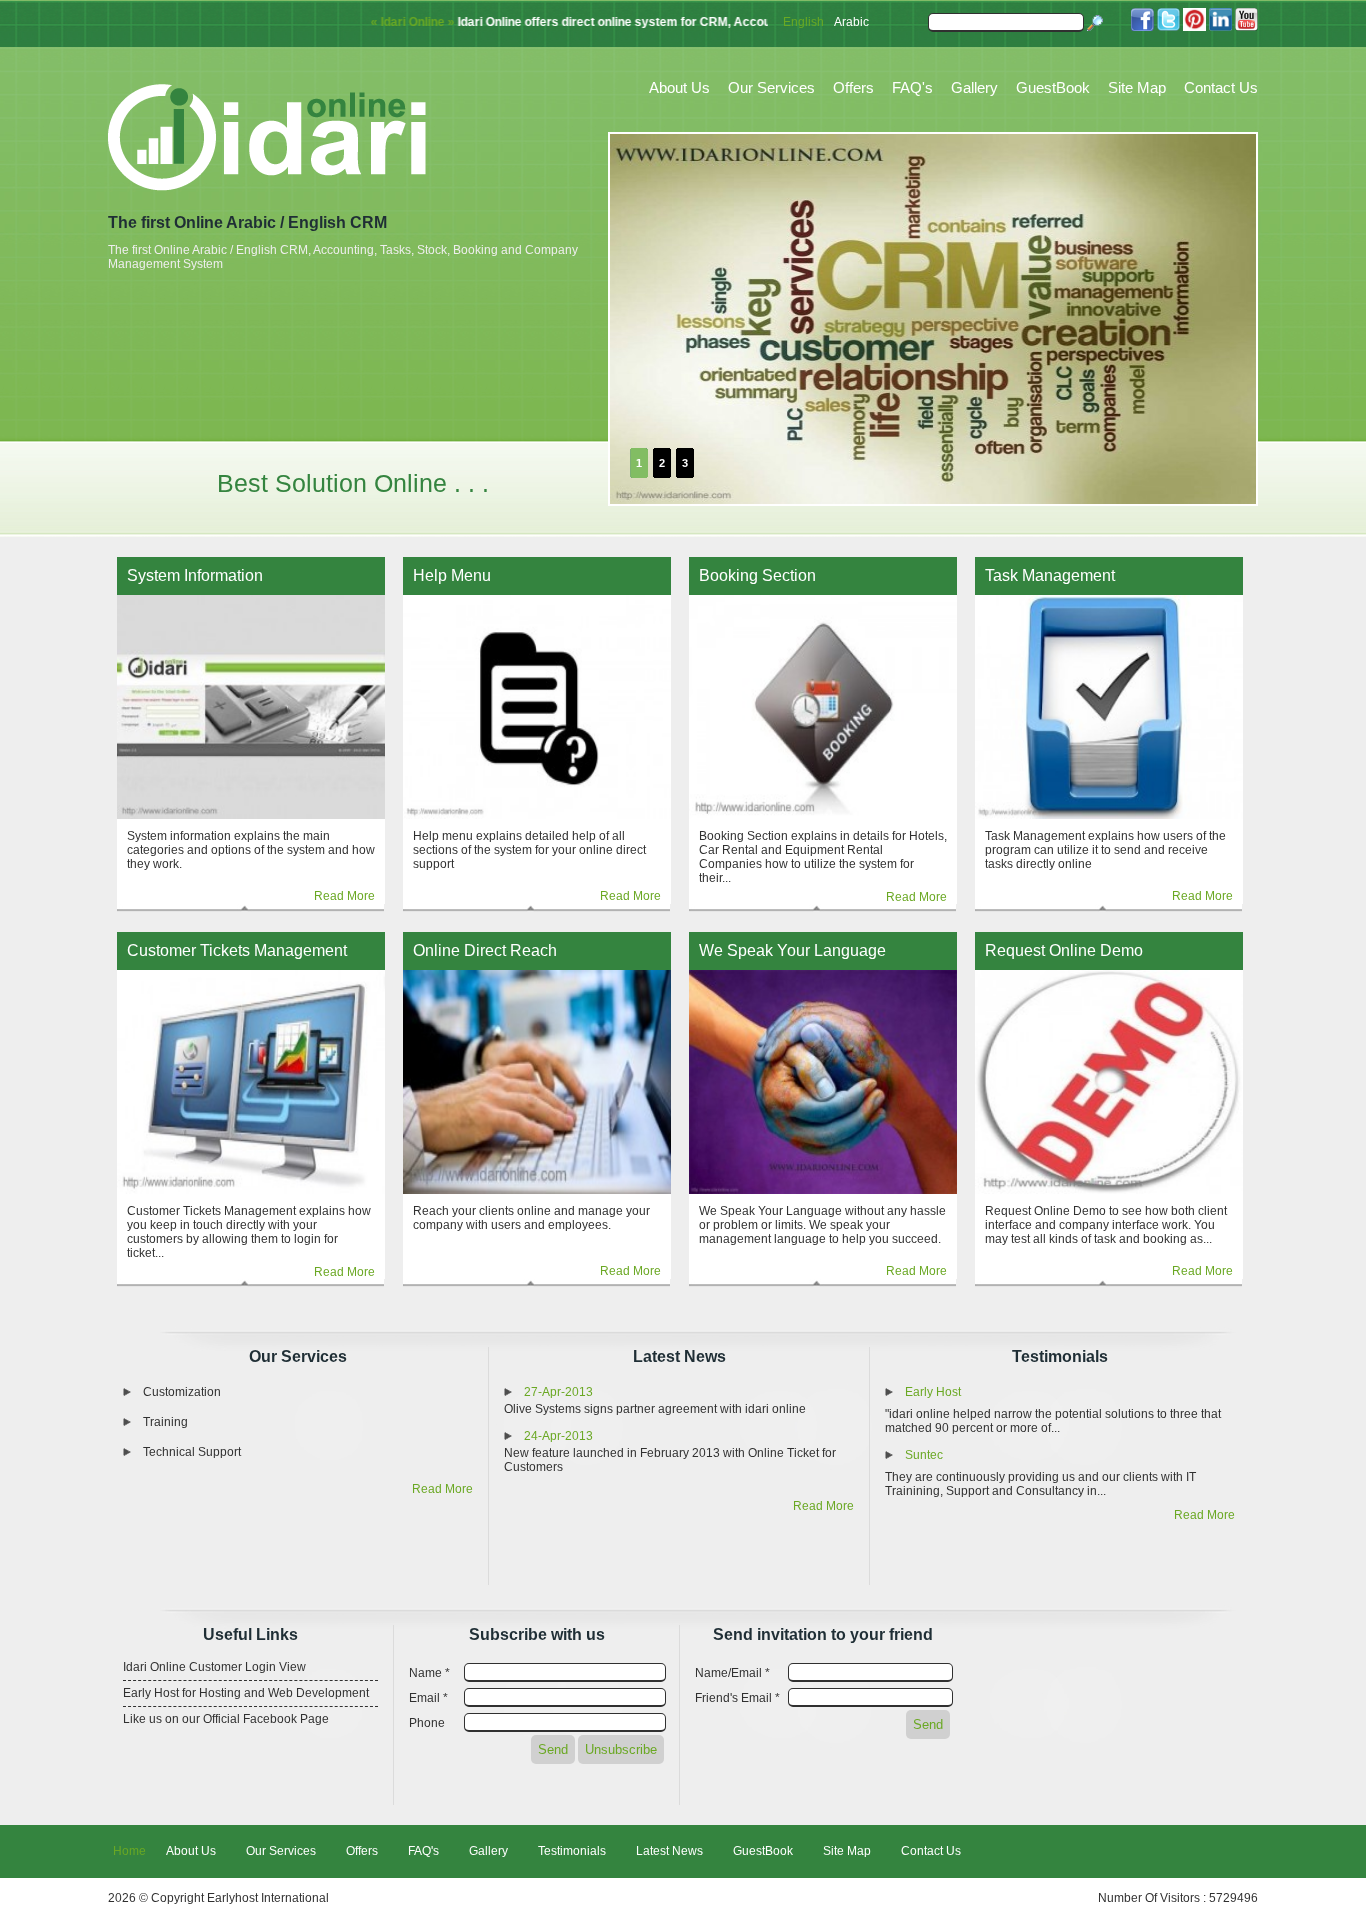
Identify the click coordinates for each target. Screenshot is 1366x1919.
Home (129, 1851)
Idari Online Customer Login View (214, 1667)
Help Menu (452, 575)
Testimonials (1060, 1356)
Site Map (1137, 87)
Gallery (974, 87)
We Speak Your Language (792, 950)
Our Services (771, 87)
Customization (182, 1392)
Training (165, 1422)
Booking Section (757, 575)
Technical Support (192, 1452)
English (803, 22)
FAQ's (912, 87)
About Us (679, 87)
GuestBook (1053, 87)
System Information (195, 575)
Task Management (1050, 575)
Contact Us (1221, 87)
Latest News (679, 1356)
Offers (853, 87)
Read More (344, 896)
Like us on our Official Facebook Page (226, 1719)
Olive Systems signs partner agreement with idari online (655, 1409)
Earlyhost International (268, 1898)
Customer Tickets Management (237, 950)
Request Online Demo (1064, 950)
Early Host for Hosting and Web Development (246, 1693)
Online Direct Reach (485, 950)
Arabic (851, 22)
